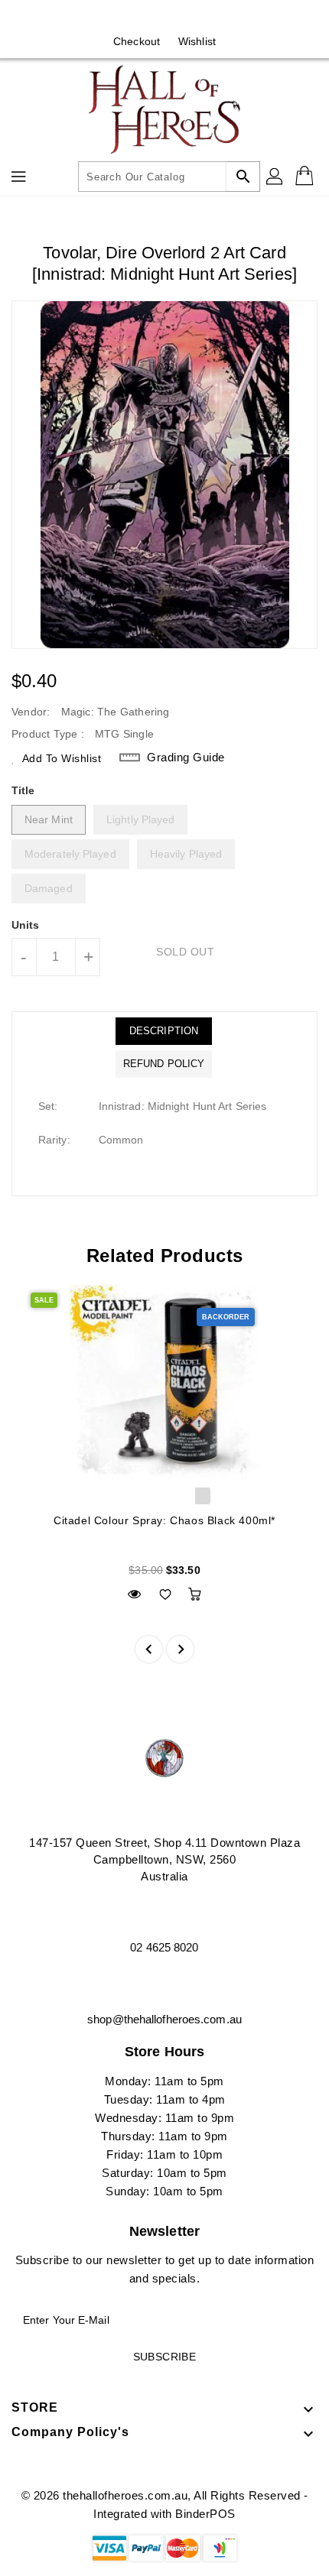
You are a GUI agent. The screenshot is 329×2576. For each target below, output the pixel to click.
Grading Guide (186, 757)
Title (23, 790)
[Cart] (306, 177)
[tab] (164, 1031)
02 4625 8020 (164, 1947)
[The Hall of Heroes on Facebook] (150, 18)
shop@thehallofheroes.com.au (164, 2019)
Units (26, 925)
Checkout (137, 41)
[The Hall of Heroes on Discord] (179, 18)
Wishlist (197, 41)
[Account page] (275, 177)
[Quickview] (134, 1594)
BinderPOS (205, 2514)
